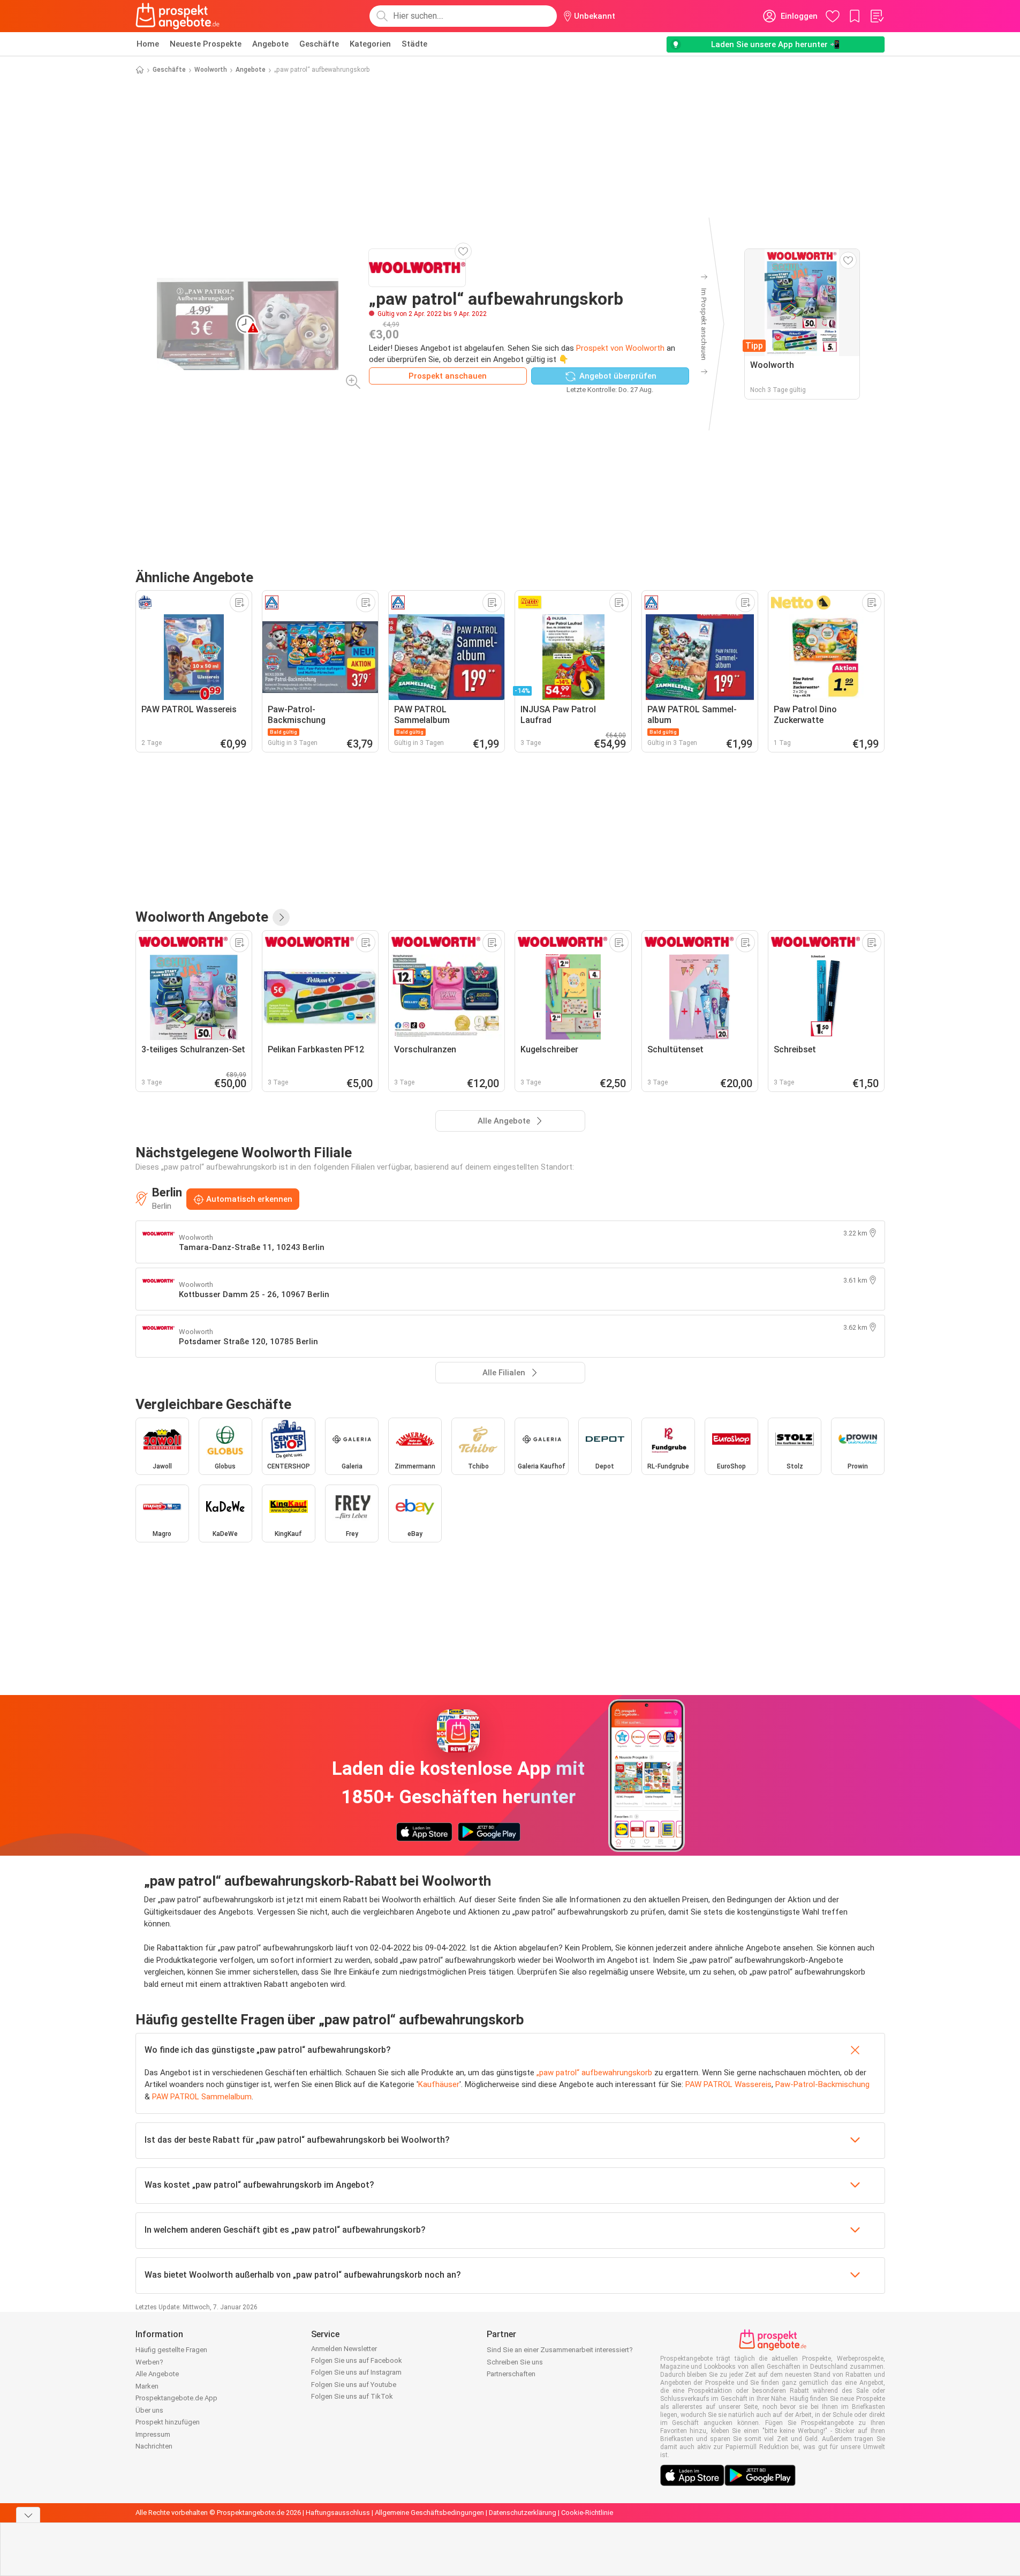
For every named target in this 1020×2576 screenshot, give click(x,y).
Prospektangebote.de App (176, 2398)
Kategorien (370, 44)
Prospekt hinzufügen (168, 2422)
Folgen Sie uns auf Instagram (356, 2372)
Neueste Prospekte (206, 44)
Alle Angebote (157, 2374)
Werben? (149, 2362)
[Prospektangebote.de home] (178, 16)
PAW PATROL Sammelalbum (202, 2097)
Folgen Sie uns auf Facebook (357, 2360)
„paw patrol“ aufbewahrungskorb (594, 2073)
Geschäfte (319, 44)
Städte (414, 44)
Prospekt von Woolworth (620, 348)
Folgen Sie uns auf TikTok (352, 2396)
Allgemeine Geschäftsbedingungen (429, 2513)
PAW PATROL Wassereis (728, 2084)
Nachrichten (154, 2446)
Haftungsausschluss (338, 2513)
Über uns (149, 2410)
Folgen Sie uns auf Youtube (354, 2385)
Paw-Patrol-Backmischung (822, 2084)
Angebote (270, 44)
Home (148, 44)
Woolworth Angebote (202, 917)
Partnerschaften (511, 2374)
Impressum (153, 2434)
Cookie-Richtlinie (587, 2513)
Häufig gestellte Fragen (171, 2350)
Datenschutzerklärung (523, 2513)
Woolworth (211, 70)
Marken (147, 2386)
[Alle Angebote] (281, 917)
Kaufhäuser (439, 2084)
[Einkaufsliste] (877, 16)
